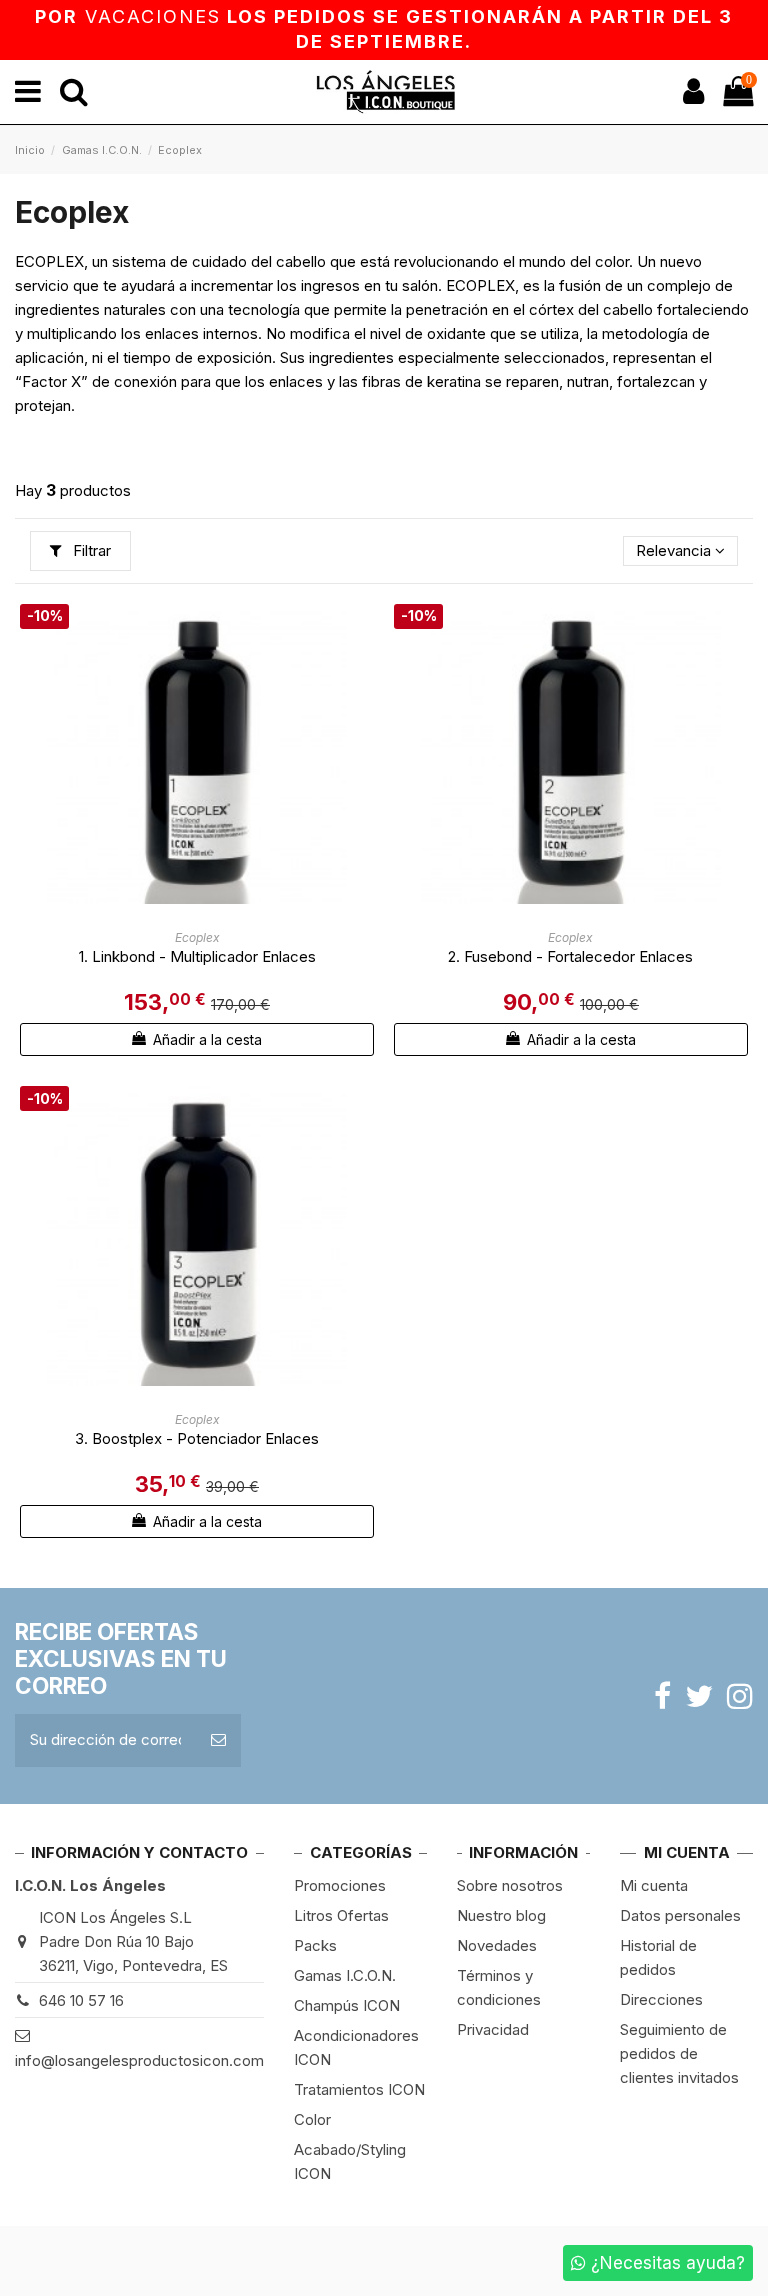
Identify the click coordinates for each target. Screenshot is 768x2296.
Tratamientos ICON (359, 2089)
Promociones (340, 1885)
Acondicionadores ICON (356, 2047)
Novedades (497, 1945)
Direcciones (661, 1999)
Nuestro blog (501, 1915)
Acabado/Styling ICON (350, 2161)
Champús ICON (347, 2005)
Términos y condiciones (499, 1987)
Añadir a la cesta (205, 1039)
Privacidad (493, 2029)
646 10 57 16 (81, 2000)
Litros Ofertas (341, 1915)
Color (312, 2119)
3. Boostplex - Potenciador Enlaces (197, 1438)
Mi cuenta (654, 1885)
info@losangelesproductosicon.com (139, 2060)
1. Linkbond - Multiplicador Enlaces (197, 956)
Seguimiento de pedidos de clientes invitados (679, 2053)
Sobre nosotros (510, 1885)
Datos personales (680, 1915)
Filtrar (90, 550)
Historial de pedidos (658, 1957)
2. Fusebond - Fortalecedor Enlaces (570, 956)
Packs (315, 1945)
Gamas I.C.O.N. (345, 1975)
